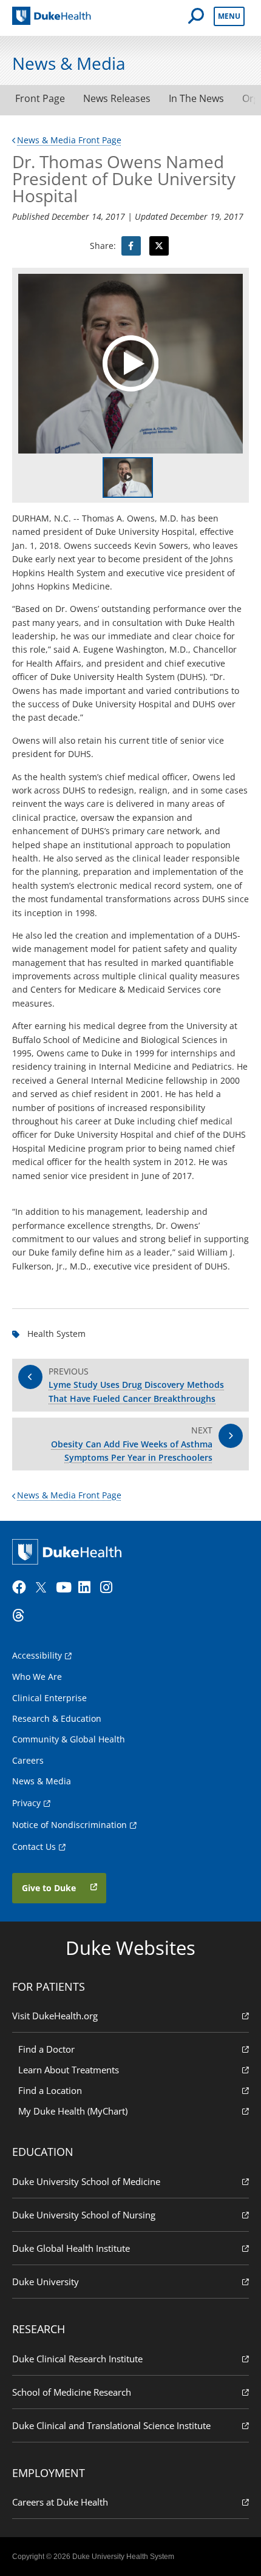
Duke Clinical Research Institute (77, 2359)
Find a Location (50, 2090)
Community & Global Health (69, 1739)
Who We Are (37, 1677)
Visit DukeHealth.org (55, 2016)
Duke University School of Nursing (84, 2215)
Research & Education (57, 1718)
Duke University (46, 2282)
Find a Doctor (46, 2049)
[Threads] (22, 1616)
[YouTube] (66, 1588)
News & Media (42, 1781)
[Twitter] (44, 1588)
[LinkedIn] (88, 1588)
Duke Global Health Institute (71, 2248)
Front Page (40, 98)
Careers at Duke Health (60, 2502)
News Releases (117, 98)
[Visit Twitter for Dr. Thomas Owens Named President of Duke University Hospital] (159, 246)
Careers (28, 1760)
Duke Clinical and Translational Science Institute (111, 2425)
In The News (196, 98)
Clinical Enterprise (49, 1698)
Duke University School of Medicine (86, 2181)
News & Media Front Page (69, 140)
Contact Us (34, 1847)
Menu (229, 16)
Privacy (26, 1803)
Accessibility (37, 1655)
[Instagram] (110, 1588)
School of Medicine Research (72, 2392)
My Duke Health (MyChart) (73, 2111)
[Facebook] (22, 1588)
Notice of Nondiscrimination (69, 1825)
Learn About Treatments (69, 2070)
